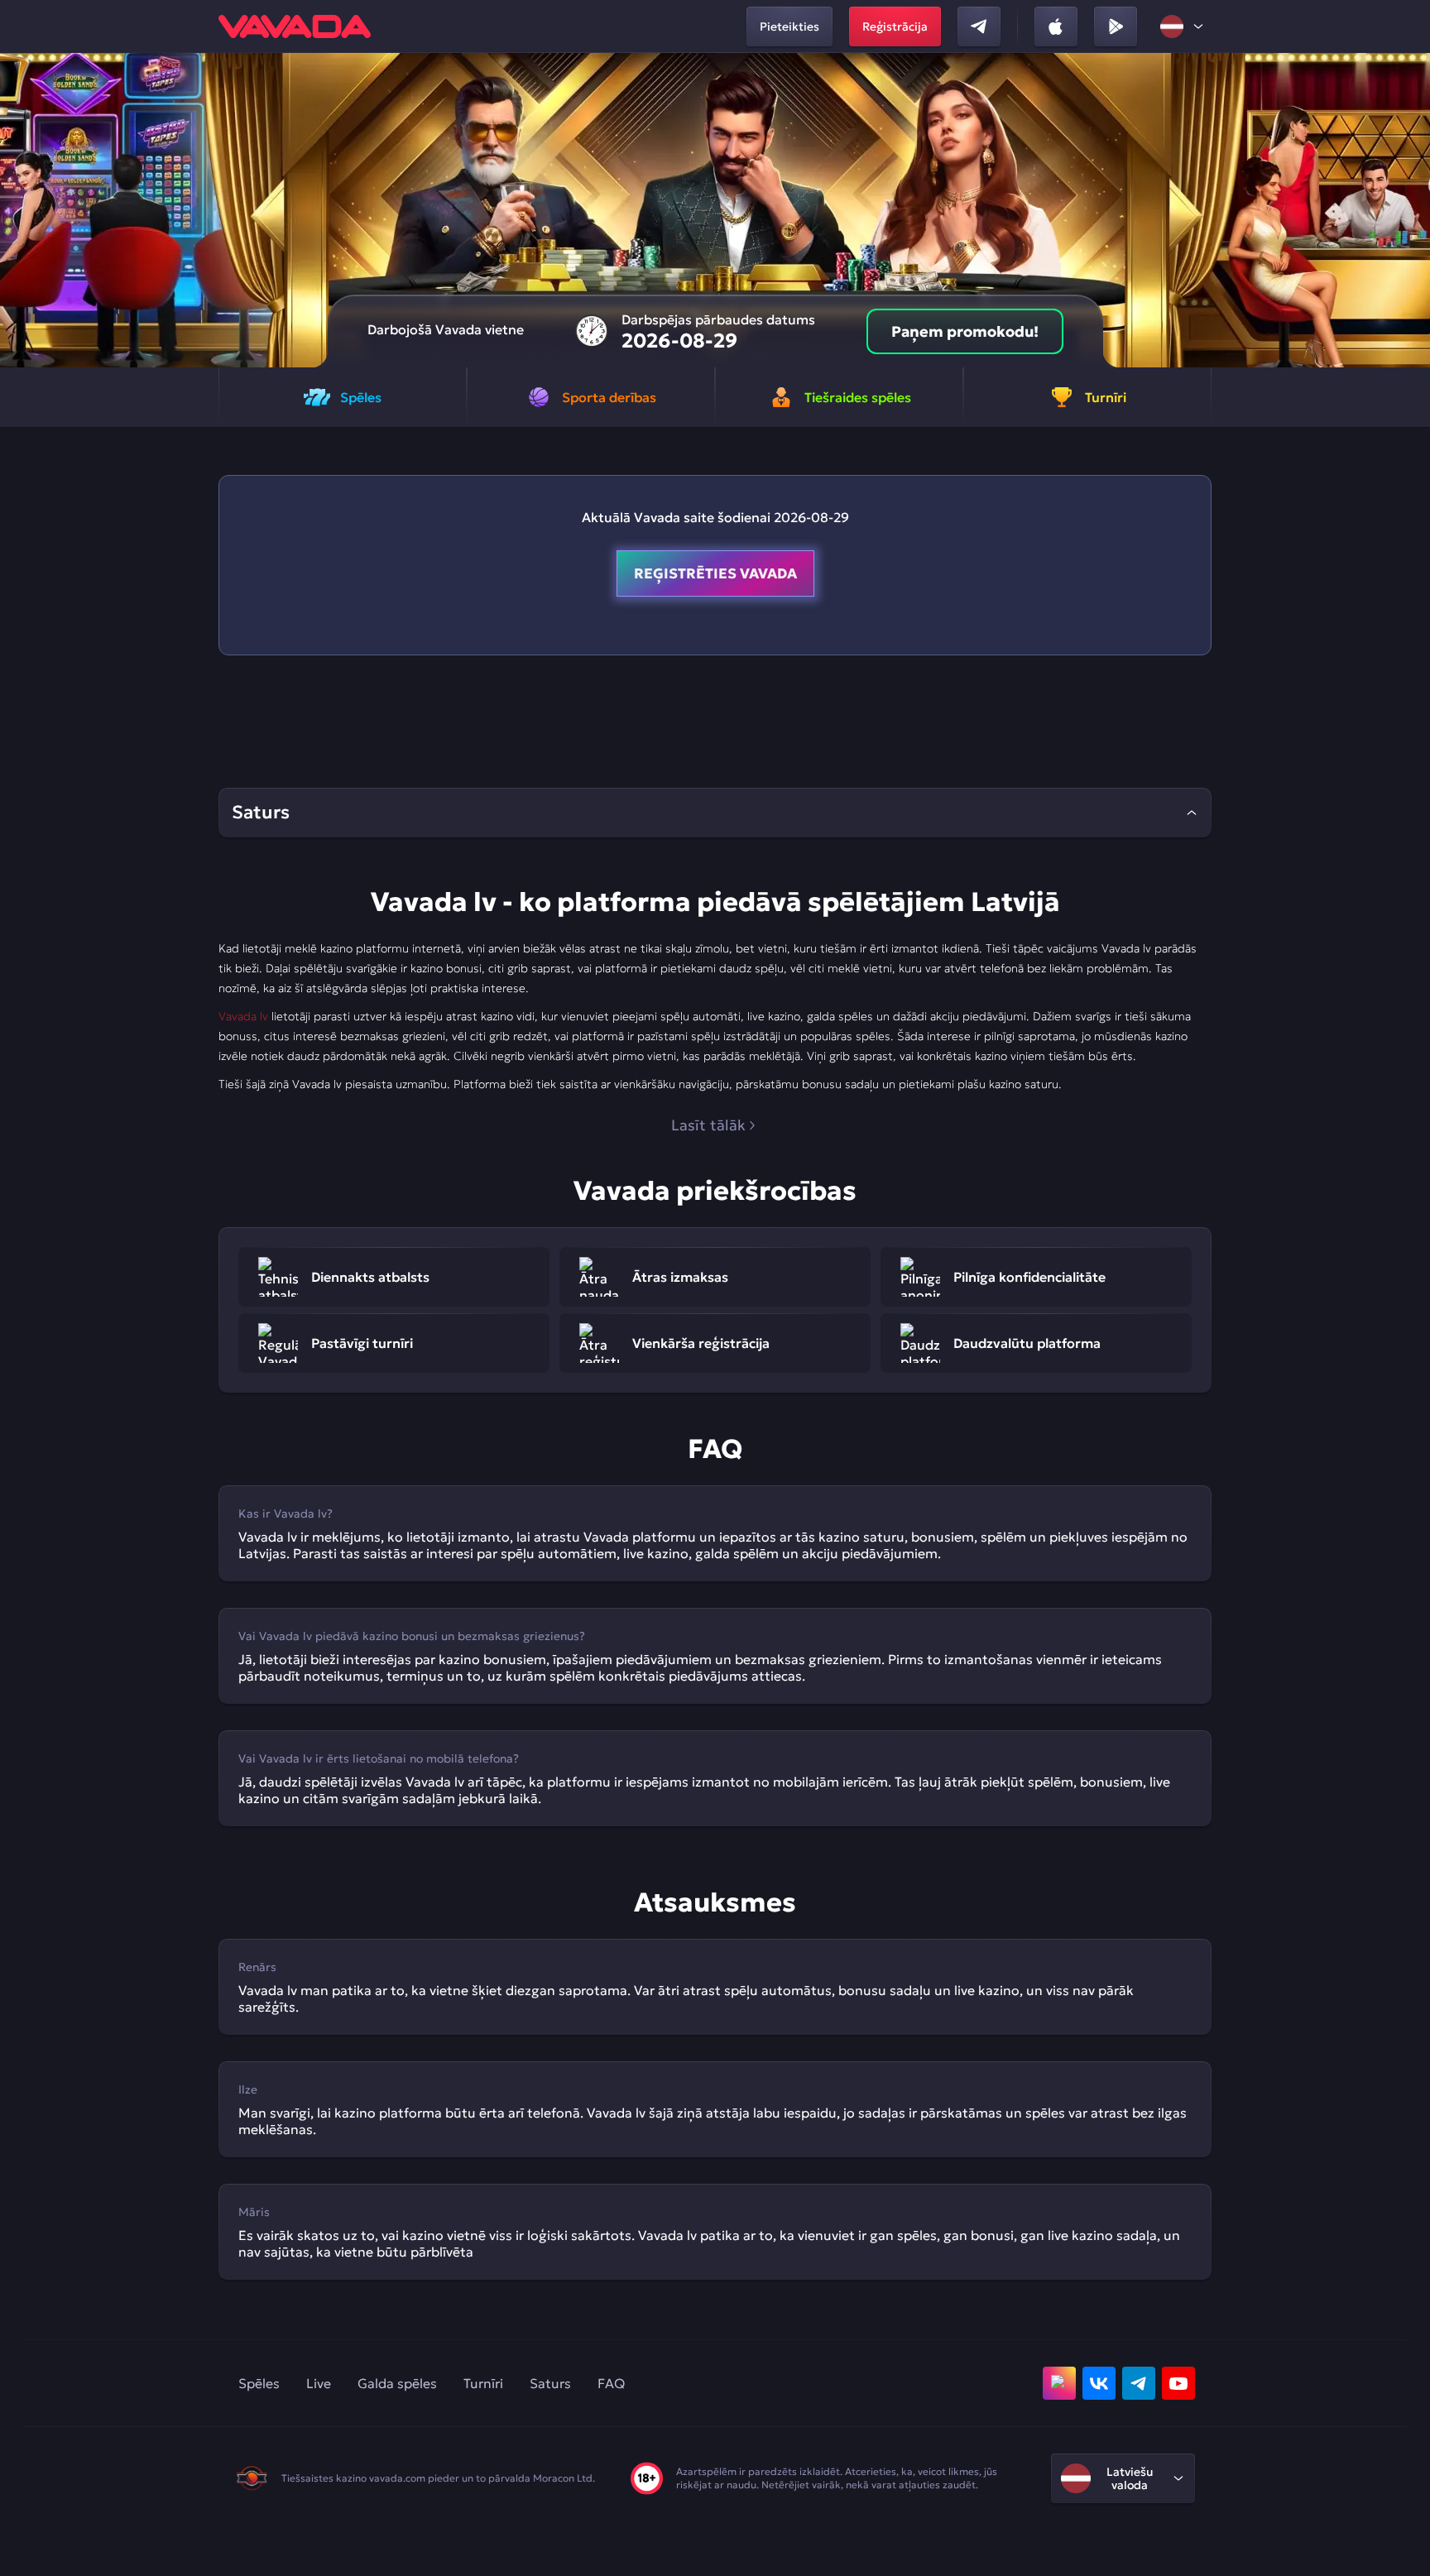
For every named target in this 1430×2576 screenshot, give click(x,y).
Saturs (550, 2383)
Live (319, 2383)
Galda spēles (397, 2383)
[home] (295, 26)
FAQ (611, 2383)
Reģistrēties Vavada (715, 573)
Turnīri (483, 2383)
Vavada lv (243, 1016)
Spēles (259, 2383)
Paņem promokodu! (965, 331)
